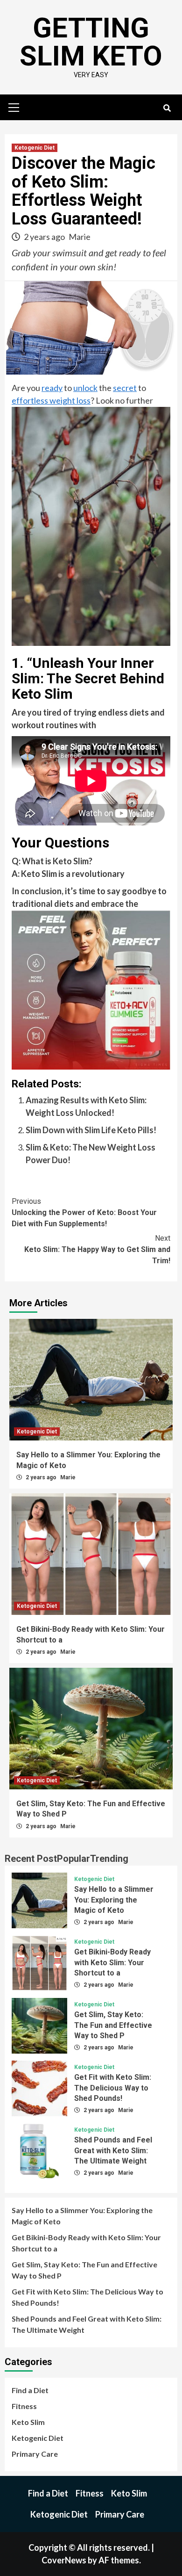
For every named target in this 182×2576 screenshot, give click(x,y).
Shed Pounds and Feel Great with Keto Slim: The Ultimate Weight (113, 2150)
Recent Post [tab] (31, 1859)
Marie (80, 237)
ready (52, 388)
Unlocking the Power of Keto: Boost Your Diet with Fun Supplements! (84, 1212)
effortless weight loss (51, 400)
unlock (85, 388)
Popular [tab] (73, 1859)
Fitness (24, 2406)
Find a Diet (30, 2390)
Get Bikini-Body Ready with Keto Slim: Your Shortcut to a (112, 1962)
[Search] (167, 109)
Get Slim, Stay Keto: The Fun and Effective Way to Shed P (113, 2025)
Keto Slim (28, 2422)
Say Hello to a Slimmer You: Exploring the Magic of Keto (114, 1900)
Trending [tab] (109, 1859)
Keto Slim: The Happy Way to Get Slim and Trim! (97, 1249)
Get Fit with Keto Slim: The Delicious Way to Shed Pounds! (113, 2088)
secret (125, 388)
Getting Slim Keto (91, 42)
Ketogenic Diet (35, 148)
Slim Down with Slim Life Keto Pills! (91, 1130)
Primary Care (35, 2454)
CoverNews (64, 2560)
